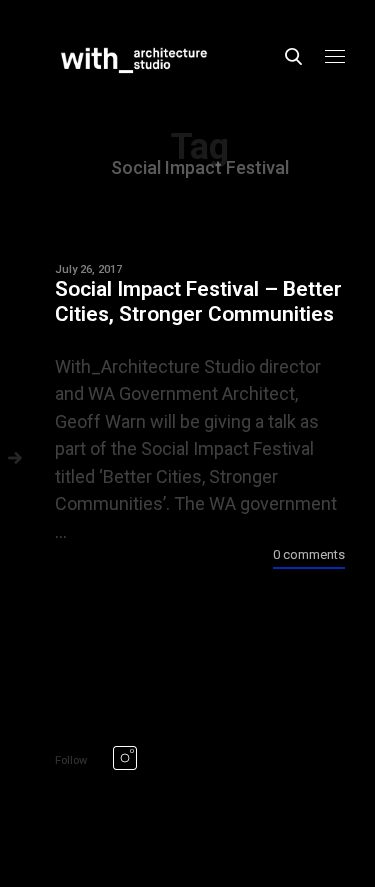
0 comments (309, 554)
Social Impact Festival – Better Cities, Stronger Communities (198, 301)
